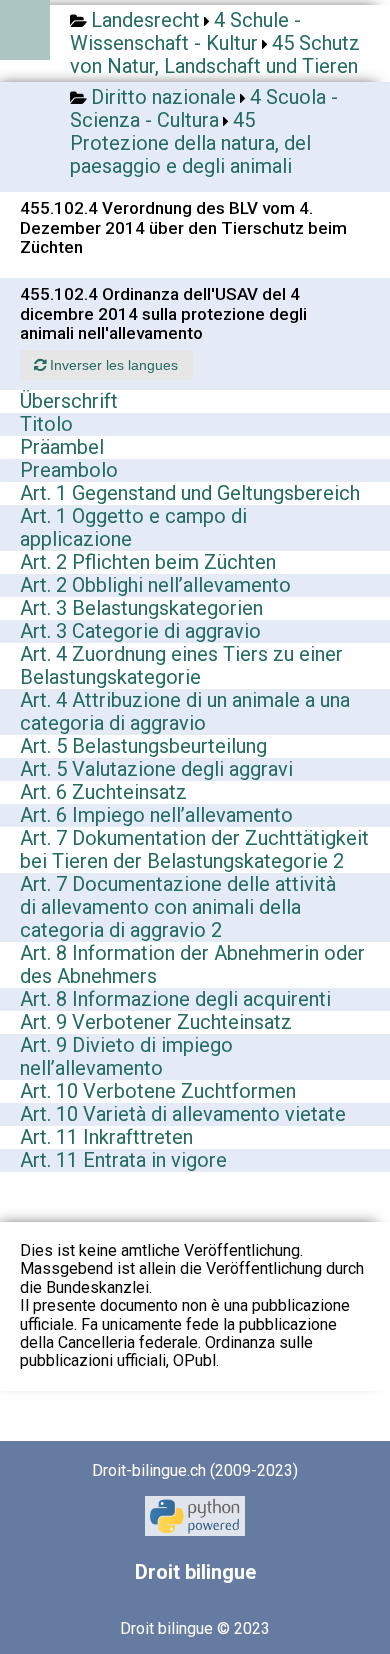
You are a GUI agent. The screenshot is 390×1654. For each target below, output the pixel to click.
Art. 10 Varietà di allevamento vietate (183, 1114)
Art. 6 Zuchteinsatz (103, 792)
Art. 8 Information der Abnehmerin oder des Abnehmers (192, 964)
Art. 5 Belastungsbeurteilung (143, 746)
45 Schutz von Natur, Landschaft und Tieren (215, 54)
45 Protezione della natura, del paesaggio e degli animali (190, 143)
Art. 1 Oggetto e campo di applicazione (133, 527)
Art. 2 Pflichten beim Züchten (148, 562)
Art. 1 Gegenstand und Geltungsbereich (190, 493)
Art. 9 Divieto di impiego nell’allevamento (126, 1056)
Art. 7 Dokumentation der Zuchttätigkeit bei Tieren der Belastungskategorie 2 (194, 849)
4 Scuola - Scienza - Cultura (204, 108)
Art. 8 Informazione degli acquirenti (175, 999)
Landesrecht (145, 20)
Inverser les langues (112, 365)
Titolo (46, 424)
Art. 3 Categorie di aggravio (140, 631)
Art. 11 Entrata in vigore (123, 1160)
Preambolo (69, 470)
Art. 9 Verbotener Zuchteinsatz (156, 1022)
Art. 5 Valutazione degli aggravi (156, 769)
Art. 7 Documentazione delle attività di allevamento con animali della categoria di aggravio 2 (178, 907)
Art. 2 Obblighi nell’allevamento (155, 585)
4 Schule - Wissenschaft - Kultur (185, 31)
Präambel (62, 447)
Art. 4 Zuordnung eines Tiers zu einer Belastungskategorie (181, 665)
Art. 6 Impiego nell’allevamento (156, 815)
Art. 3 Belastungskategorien (141, 608)
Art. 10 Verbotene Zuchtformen (158, 1091)
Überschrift (69, 401)
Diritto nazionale (163, 97)
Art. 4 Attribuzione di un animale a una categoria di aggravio (185, 711)
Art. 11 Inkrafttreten (106, 1137)
